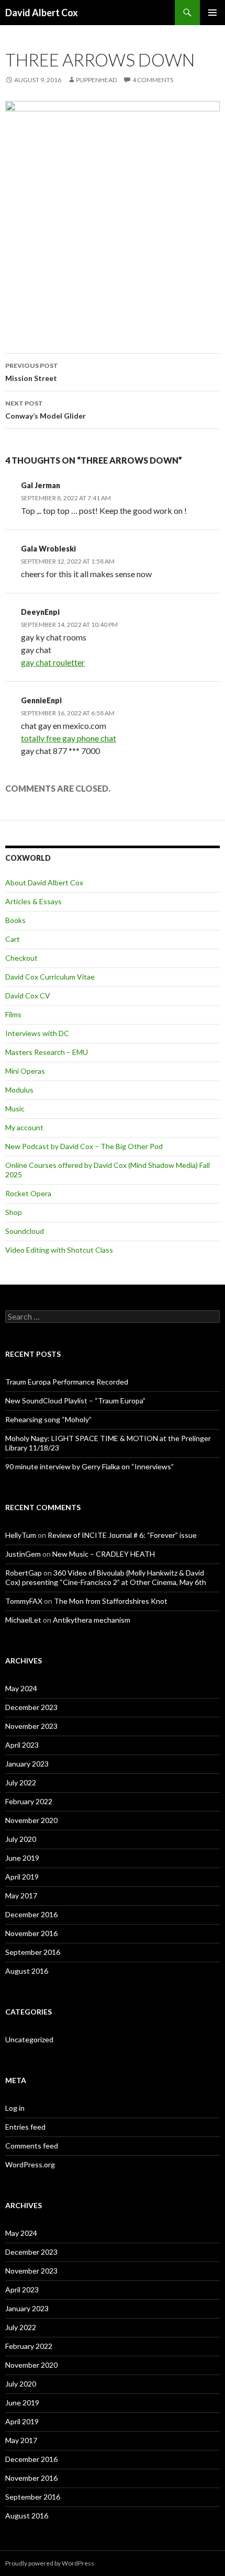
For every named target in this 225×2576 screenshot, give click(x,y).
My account (24, 1127)
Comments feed (32, 2146)
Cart (13, 939)
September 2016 (33, 1952)
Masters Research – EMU (47, 1052)
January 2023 (27, 1764)
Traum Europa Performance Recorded (67, 1382)
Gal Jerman (41, 485)
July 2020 (21, 1839)
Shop (14, 1212)
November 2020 (31, 1820)
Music (15, 1109)
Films (13, 1014)
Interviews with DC (37, 1033)
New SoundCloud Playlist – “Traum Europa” (75, 1401)
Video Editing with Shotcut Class (59, 1250)
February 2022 (29, 1801)
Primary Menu (212, 13)
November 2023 (31, 1726)
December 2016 (31, 1914)
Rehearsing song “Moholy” (48, 1419)
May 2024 (21, 1688)
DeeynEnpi (40, 612)
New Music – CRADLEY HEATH (104, 1554)
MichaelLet (23, 1620)
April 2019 (22, 1877)
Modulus (19, 1090)
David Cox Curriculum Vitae (50, 977)
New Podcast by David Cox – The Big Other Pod (84, 1146)
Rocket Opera (28, 1193)
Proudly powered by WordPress (50, 2563)
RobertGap (24, 1573)
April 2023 (22, 1745)
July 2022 (21, 1782)
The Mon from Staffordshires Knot (111, 1601)
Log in (15, 2108)
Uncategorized (29, 2039)
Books (15, 920)
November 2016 (31, 1933)
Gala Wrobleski (48, 549)
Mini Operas (25, 1071)
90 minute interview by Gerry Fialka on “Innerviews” (89, 1466)
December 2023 (31, 1707)
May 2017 (21, 1896)
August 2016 (27, 1971)
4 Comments (153, 80)
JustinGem (23, 1554)
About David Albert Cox (44, 882)
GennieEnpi (41, 700)
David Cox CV (28, 995)
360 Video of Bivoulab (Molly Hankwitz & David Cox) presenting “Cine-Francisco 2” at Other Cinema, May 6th (106, 1577)
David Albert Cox (42, 13)
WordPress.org (30, 2164)
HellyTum (21, 1535)
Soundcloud (25, 1231)
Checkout (21, 958)
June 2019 (22, 1858)
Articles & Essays (33, 901)
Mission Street (32, 372)
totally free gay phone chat (69, 738)
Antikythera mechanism (92, 1620)
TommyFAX (24, 1601)
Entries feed (25, 2127)
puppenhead (96, 80)
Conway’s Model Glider (46, 410)
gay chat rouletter (53, 662)
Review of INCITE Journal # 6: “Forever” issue (122, 1535)
